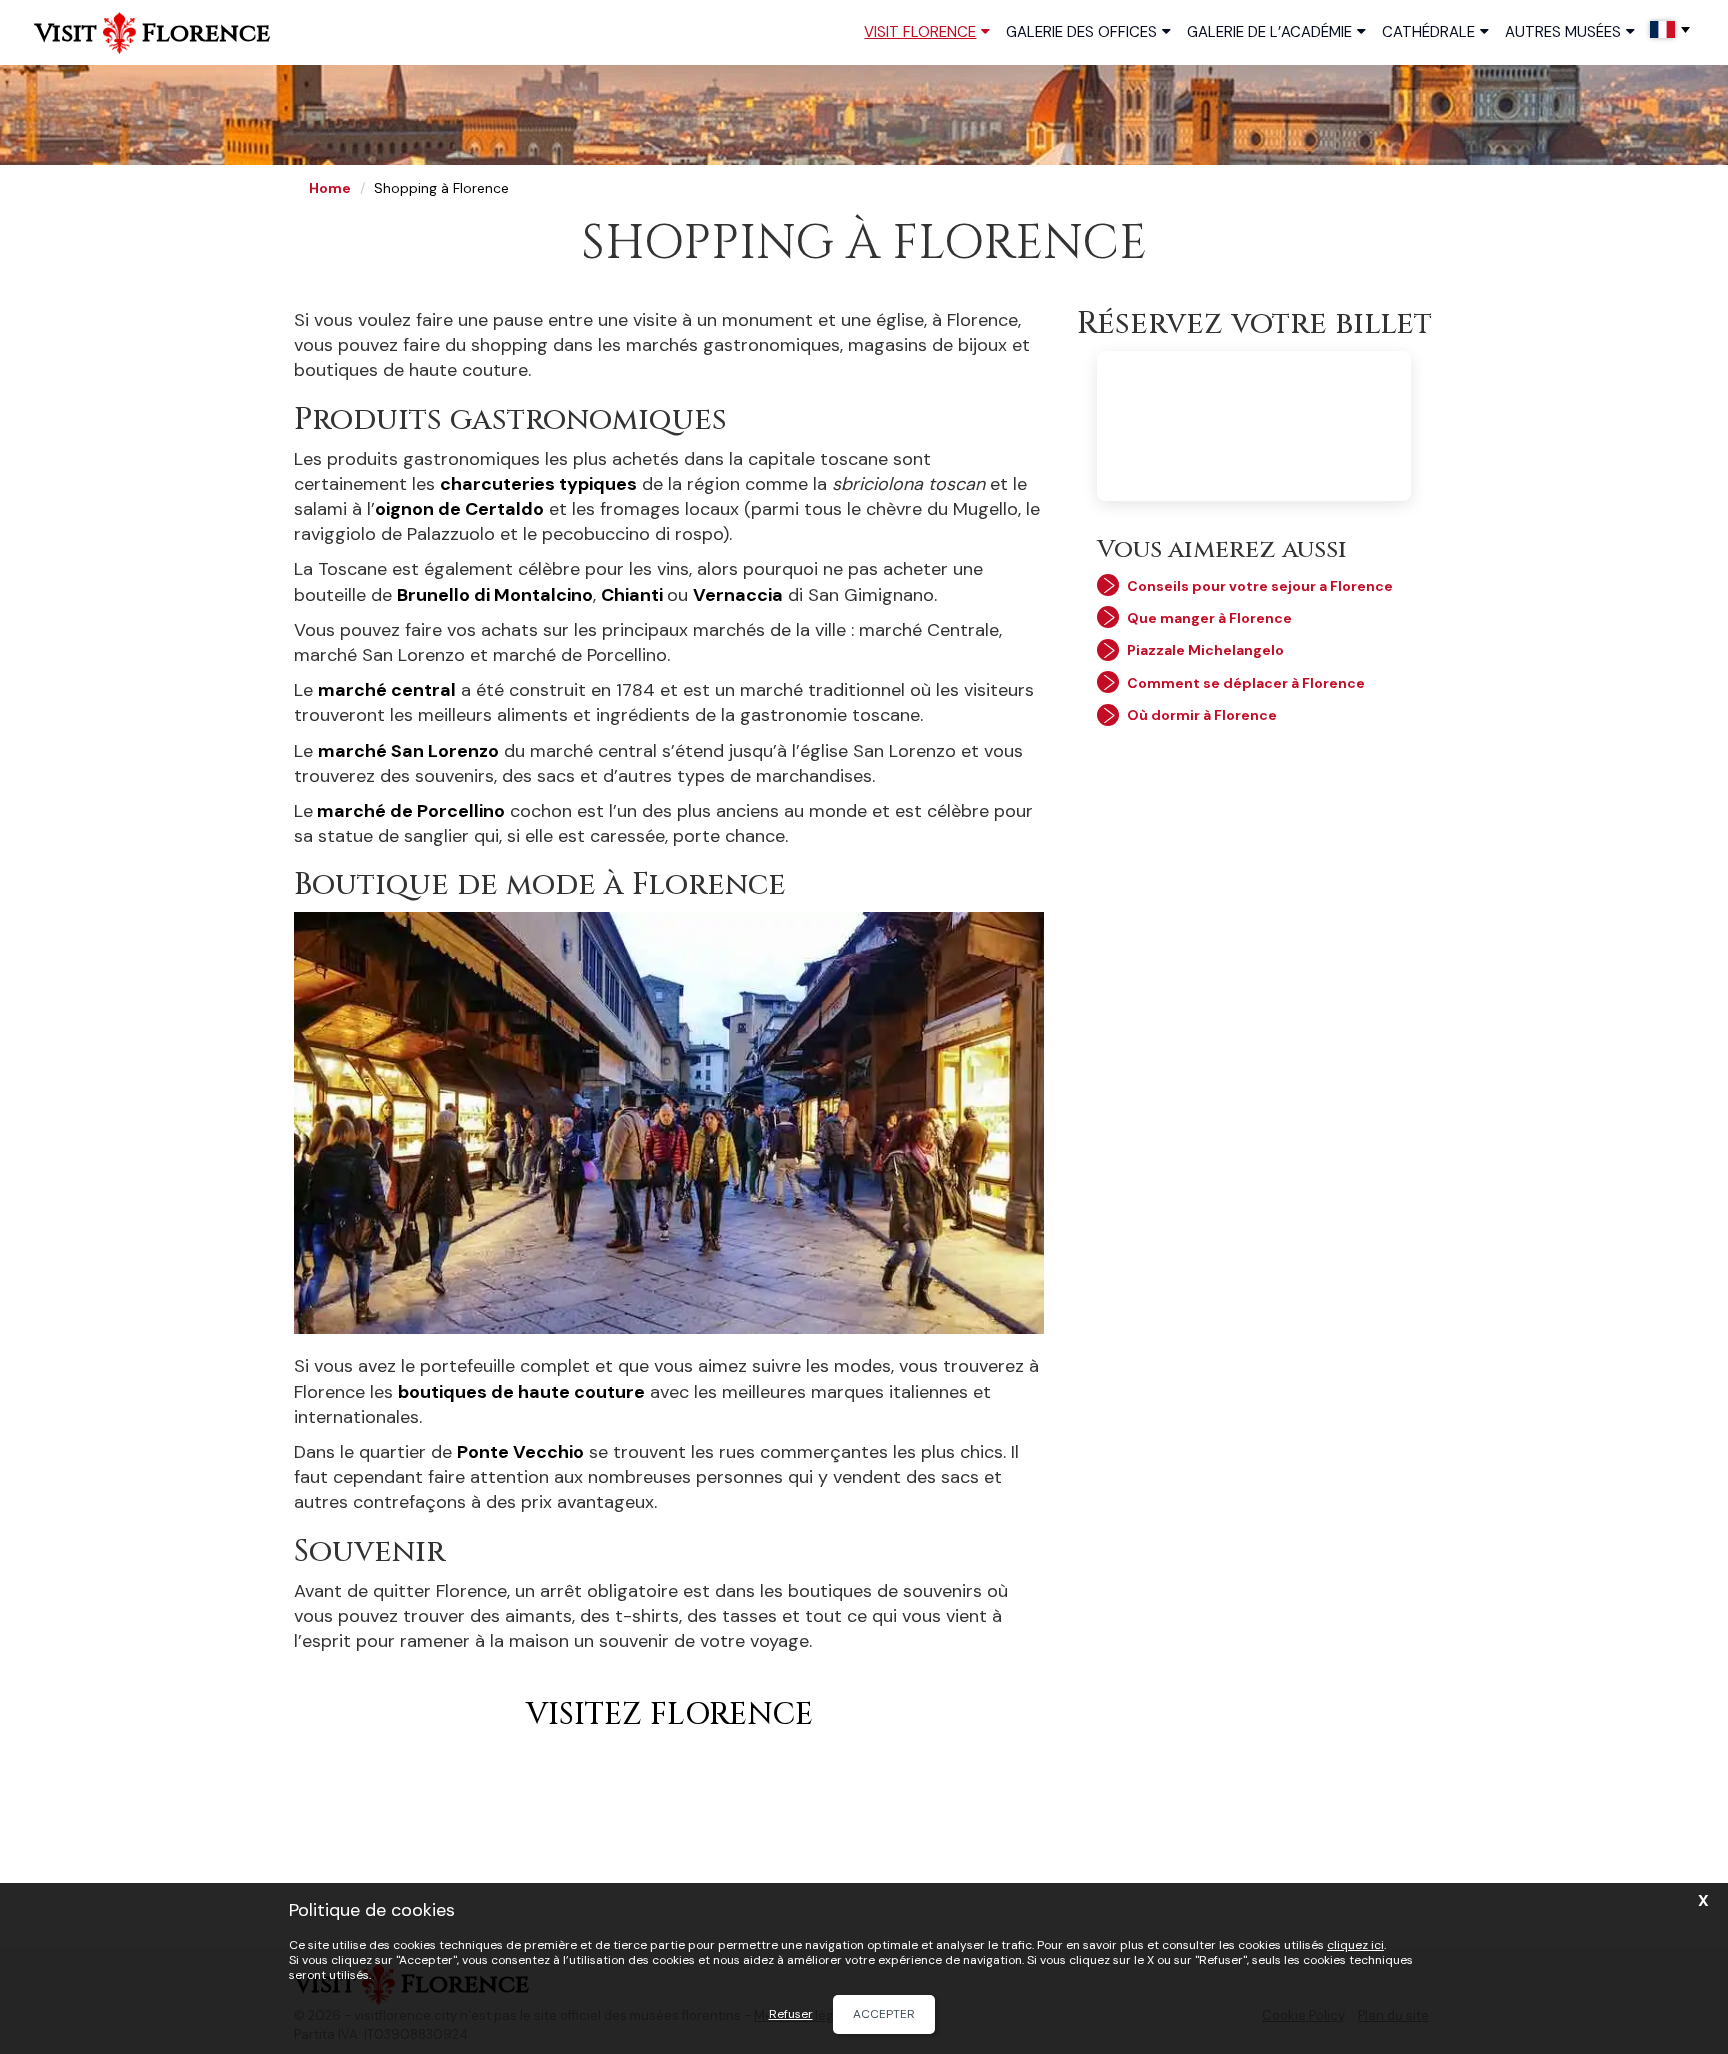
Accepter (884, 2014)
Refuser (791, 2014)
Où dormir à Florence (1202, 715)
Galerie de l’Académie (1269, 32)
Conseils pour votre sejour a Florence (1260, 586)
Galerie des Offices (1081, 32)
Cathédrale (1428, 32)
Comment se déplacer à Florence (1246, 683)
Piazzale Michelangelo (1205, 650)
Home (330, 188)
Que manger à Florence (1209, 618)
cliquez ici (1355, 1945)
